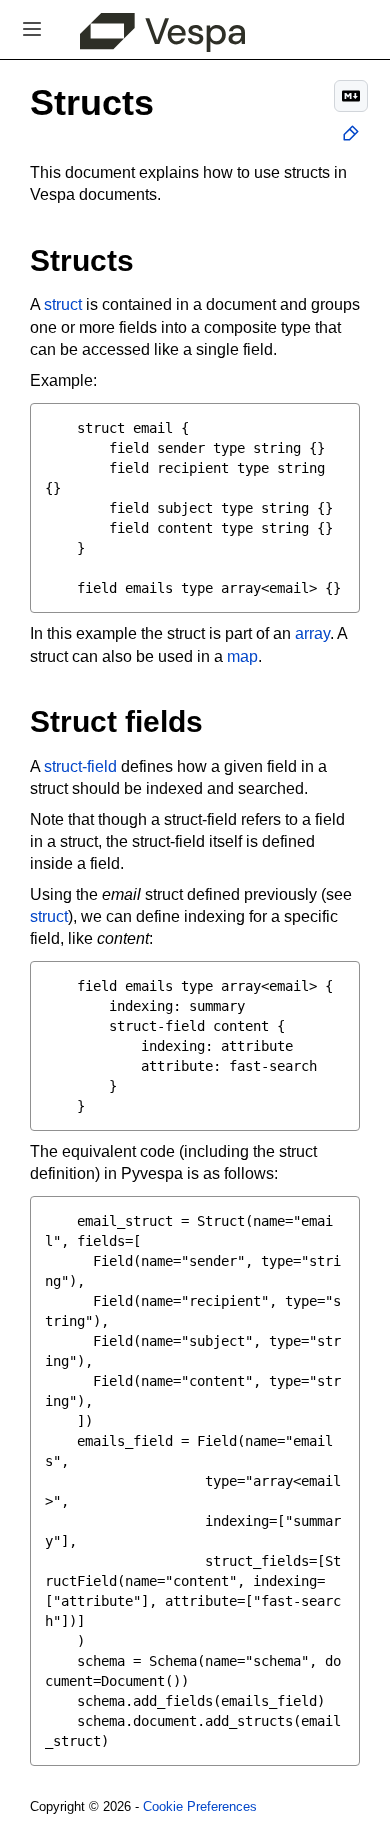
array (312, 633)
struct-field (80, 766)
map (242, 656)
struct (63, 304)
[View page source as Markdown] (351, 96)
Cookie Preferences (200, 1806)
